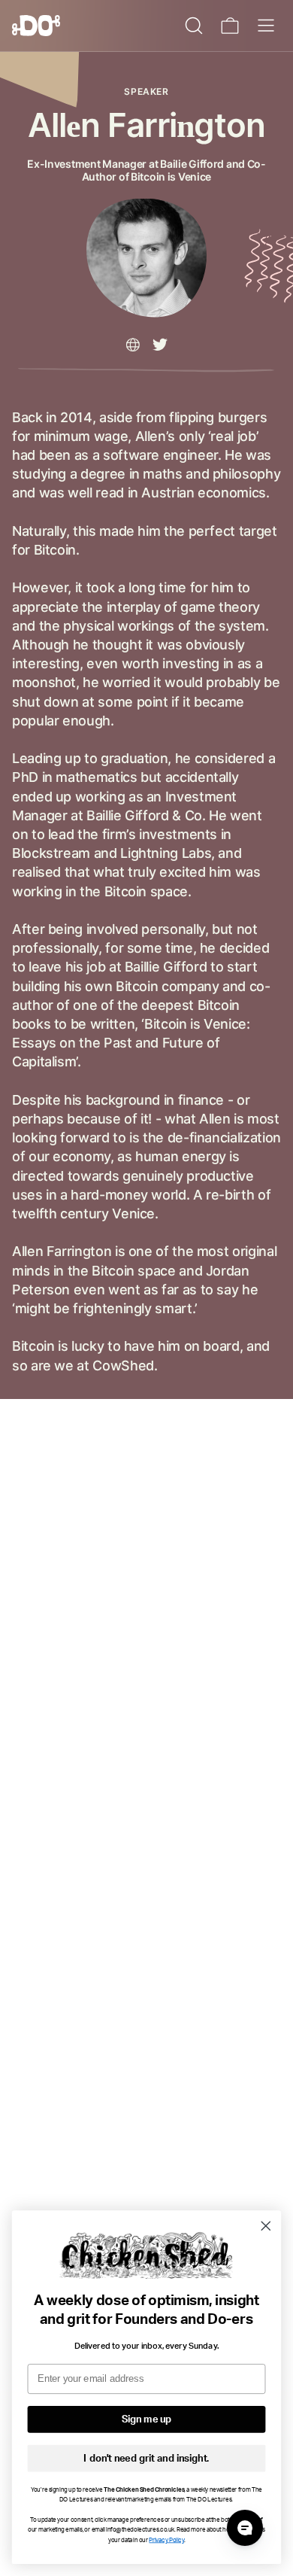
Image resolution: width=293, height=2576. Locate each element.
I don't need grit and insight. (146, 2458)
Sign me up (146, 2420)
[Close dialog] (266, 2226)
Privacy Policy (166, 2540)
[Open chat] (245, 2528)
